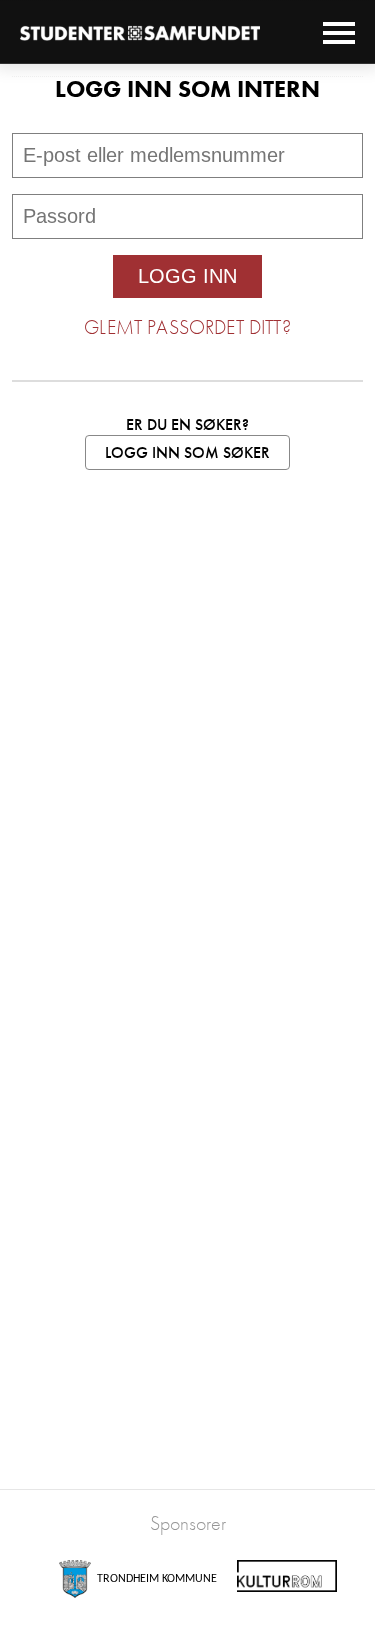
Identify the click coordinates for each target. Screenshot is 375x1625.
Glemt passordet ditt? (187, 327)
